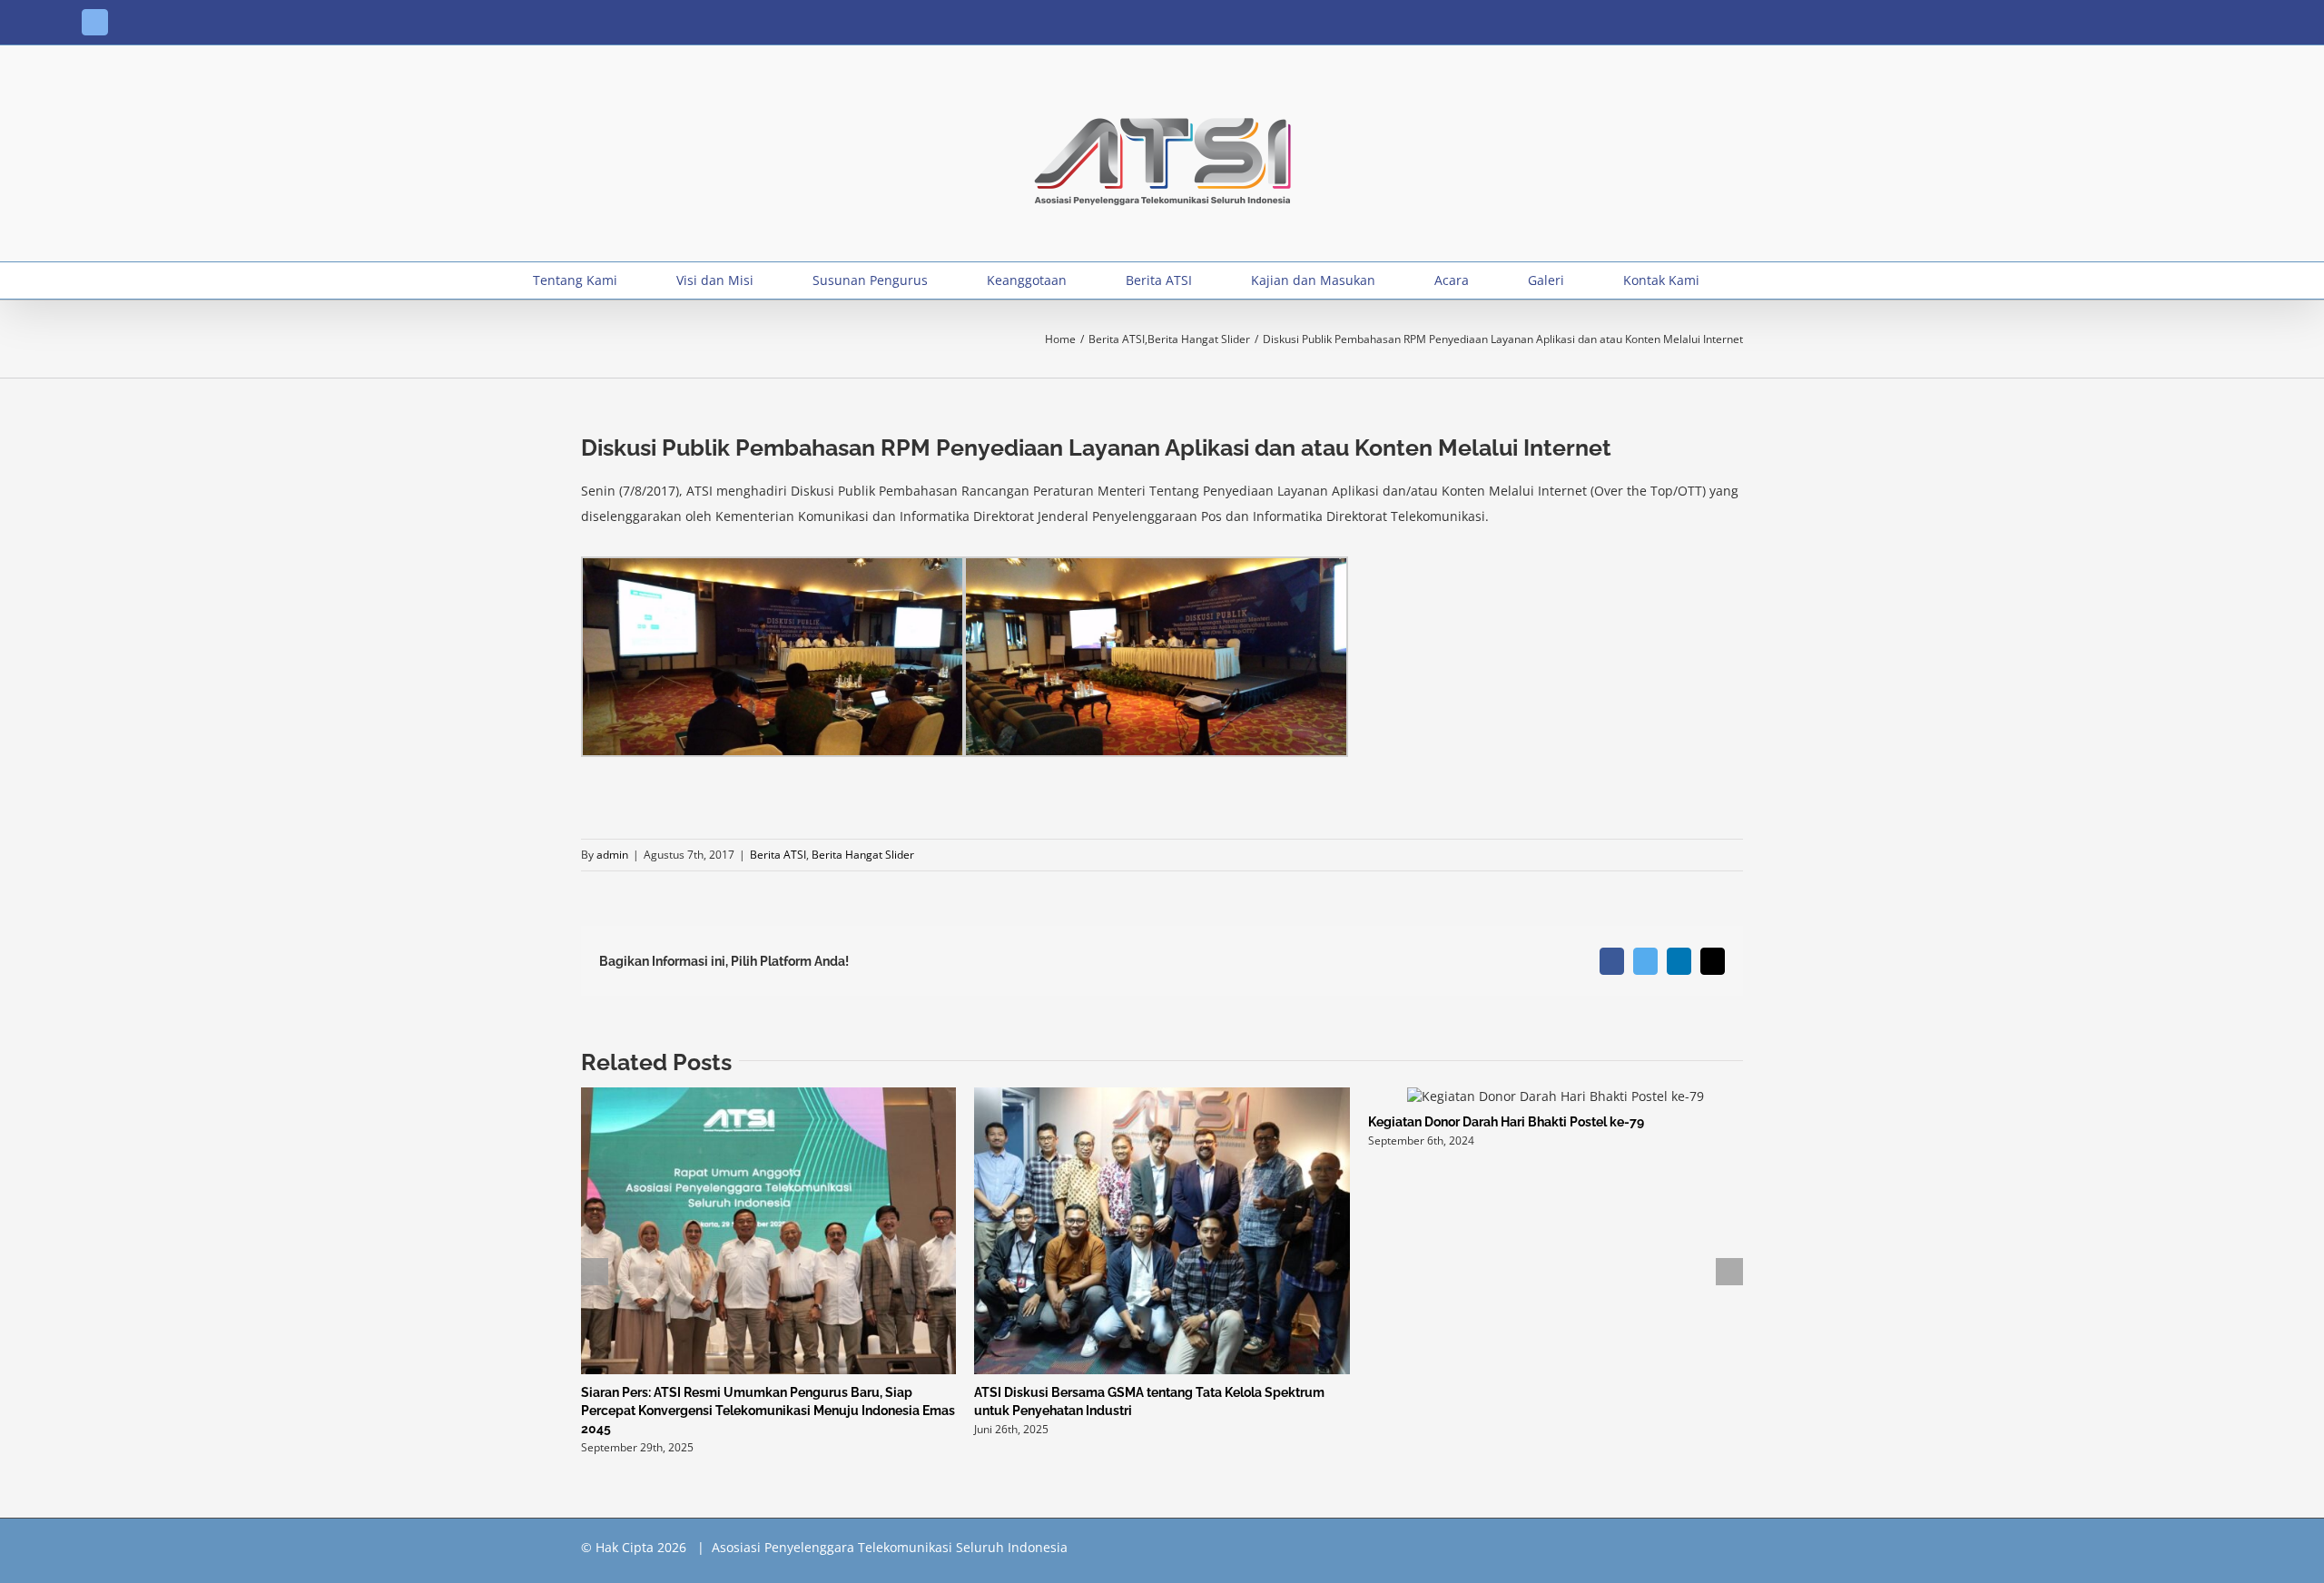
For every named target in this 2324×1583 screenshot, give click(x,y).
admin (612, 855)
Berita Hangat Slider (863, 855)
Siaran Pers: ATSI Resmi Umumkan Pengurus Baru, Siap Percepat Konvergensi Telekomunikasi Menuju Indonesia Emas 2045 (768, 1411)
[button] (1763, 280)
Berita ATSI (778, 855)
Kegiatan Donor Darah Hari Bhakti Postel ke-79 (1506, 1122)
